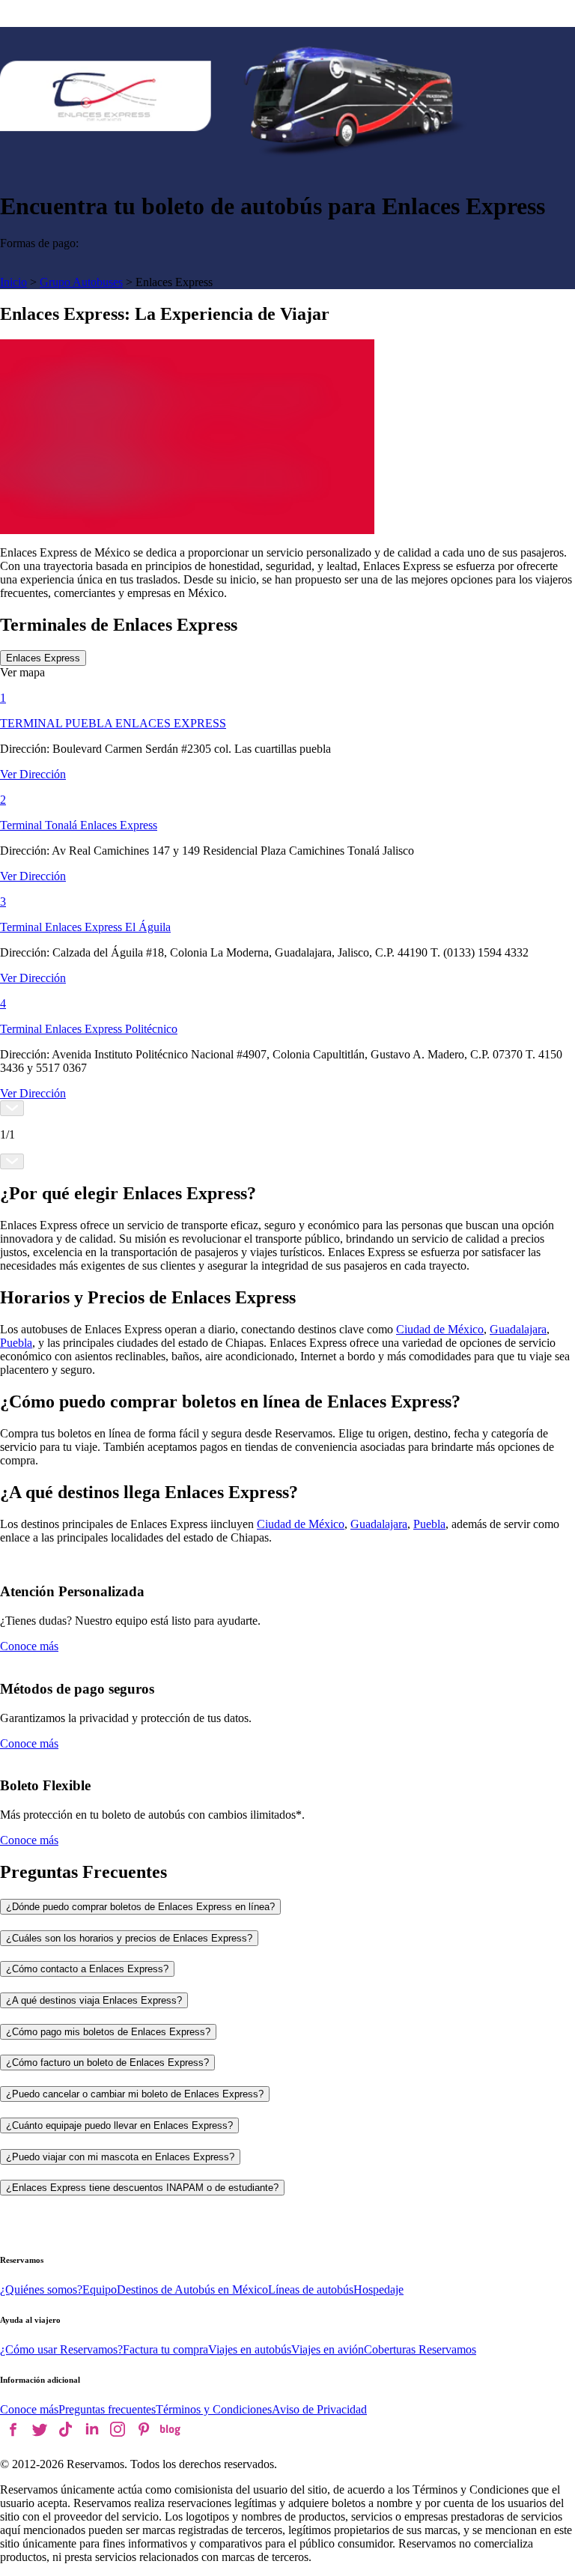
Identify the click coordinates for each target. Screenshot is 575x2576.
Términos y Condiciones (214, 2409)
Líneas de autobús (311, 2289)
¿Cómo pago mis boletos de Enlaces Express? (108, 2032)
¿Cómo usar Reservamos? (61, 2349)
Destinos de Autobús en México (192, 2289)
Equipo (100, 2289)
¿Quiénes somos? (41, 2289)
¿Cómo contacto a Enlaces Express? (87, 1969)
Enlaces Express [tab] (43, 658)
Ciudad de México (440, 1329)
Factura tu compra (165, 2349)
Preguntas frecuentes (107, 2409)
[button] (287, 673)
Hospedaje (378, 2289)
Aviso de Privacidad (319, 2409)
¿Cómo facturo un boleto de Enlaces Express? (107, 2063)
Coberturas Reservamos (420, 2349)
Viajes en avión (328, 2349)
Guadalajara (518, 1329)
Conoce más (29, 1646)
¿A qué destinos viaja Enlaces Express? (94, 2000)
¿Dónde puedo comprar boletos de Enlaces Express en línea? (140, 1907)
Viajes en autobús (250, 2349)
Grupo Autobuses (81, 282)
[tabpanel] (287, 918)
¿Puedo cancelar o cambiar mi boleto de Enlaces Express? (135, 2094)
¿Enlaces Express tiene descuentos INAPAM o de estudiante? (142, 2188)
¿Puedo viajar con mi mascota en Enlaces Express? (120, 2157)
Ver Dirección (33, 774)
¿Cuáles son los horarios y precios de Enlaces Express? (129, 1938)
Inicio (13, 282)
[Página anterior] (12, 1108)
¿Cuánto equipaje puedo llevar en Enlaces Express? (119, 2125)
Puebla (16, 1343)
